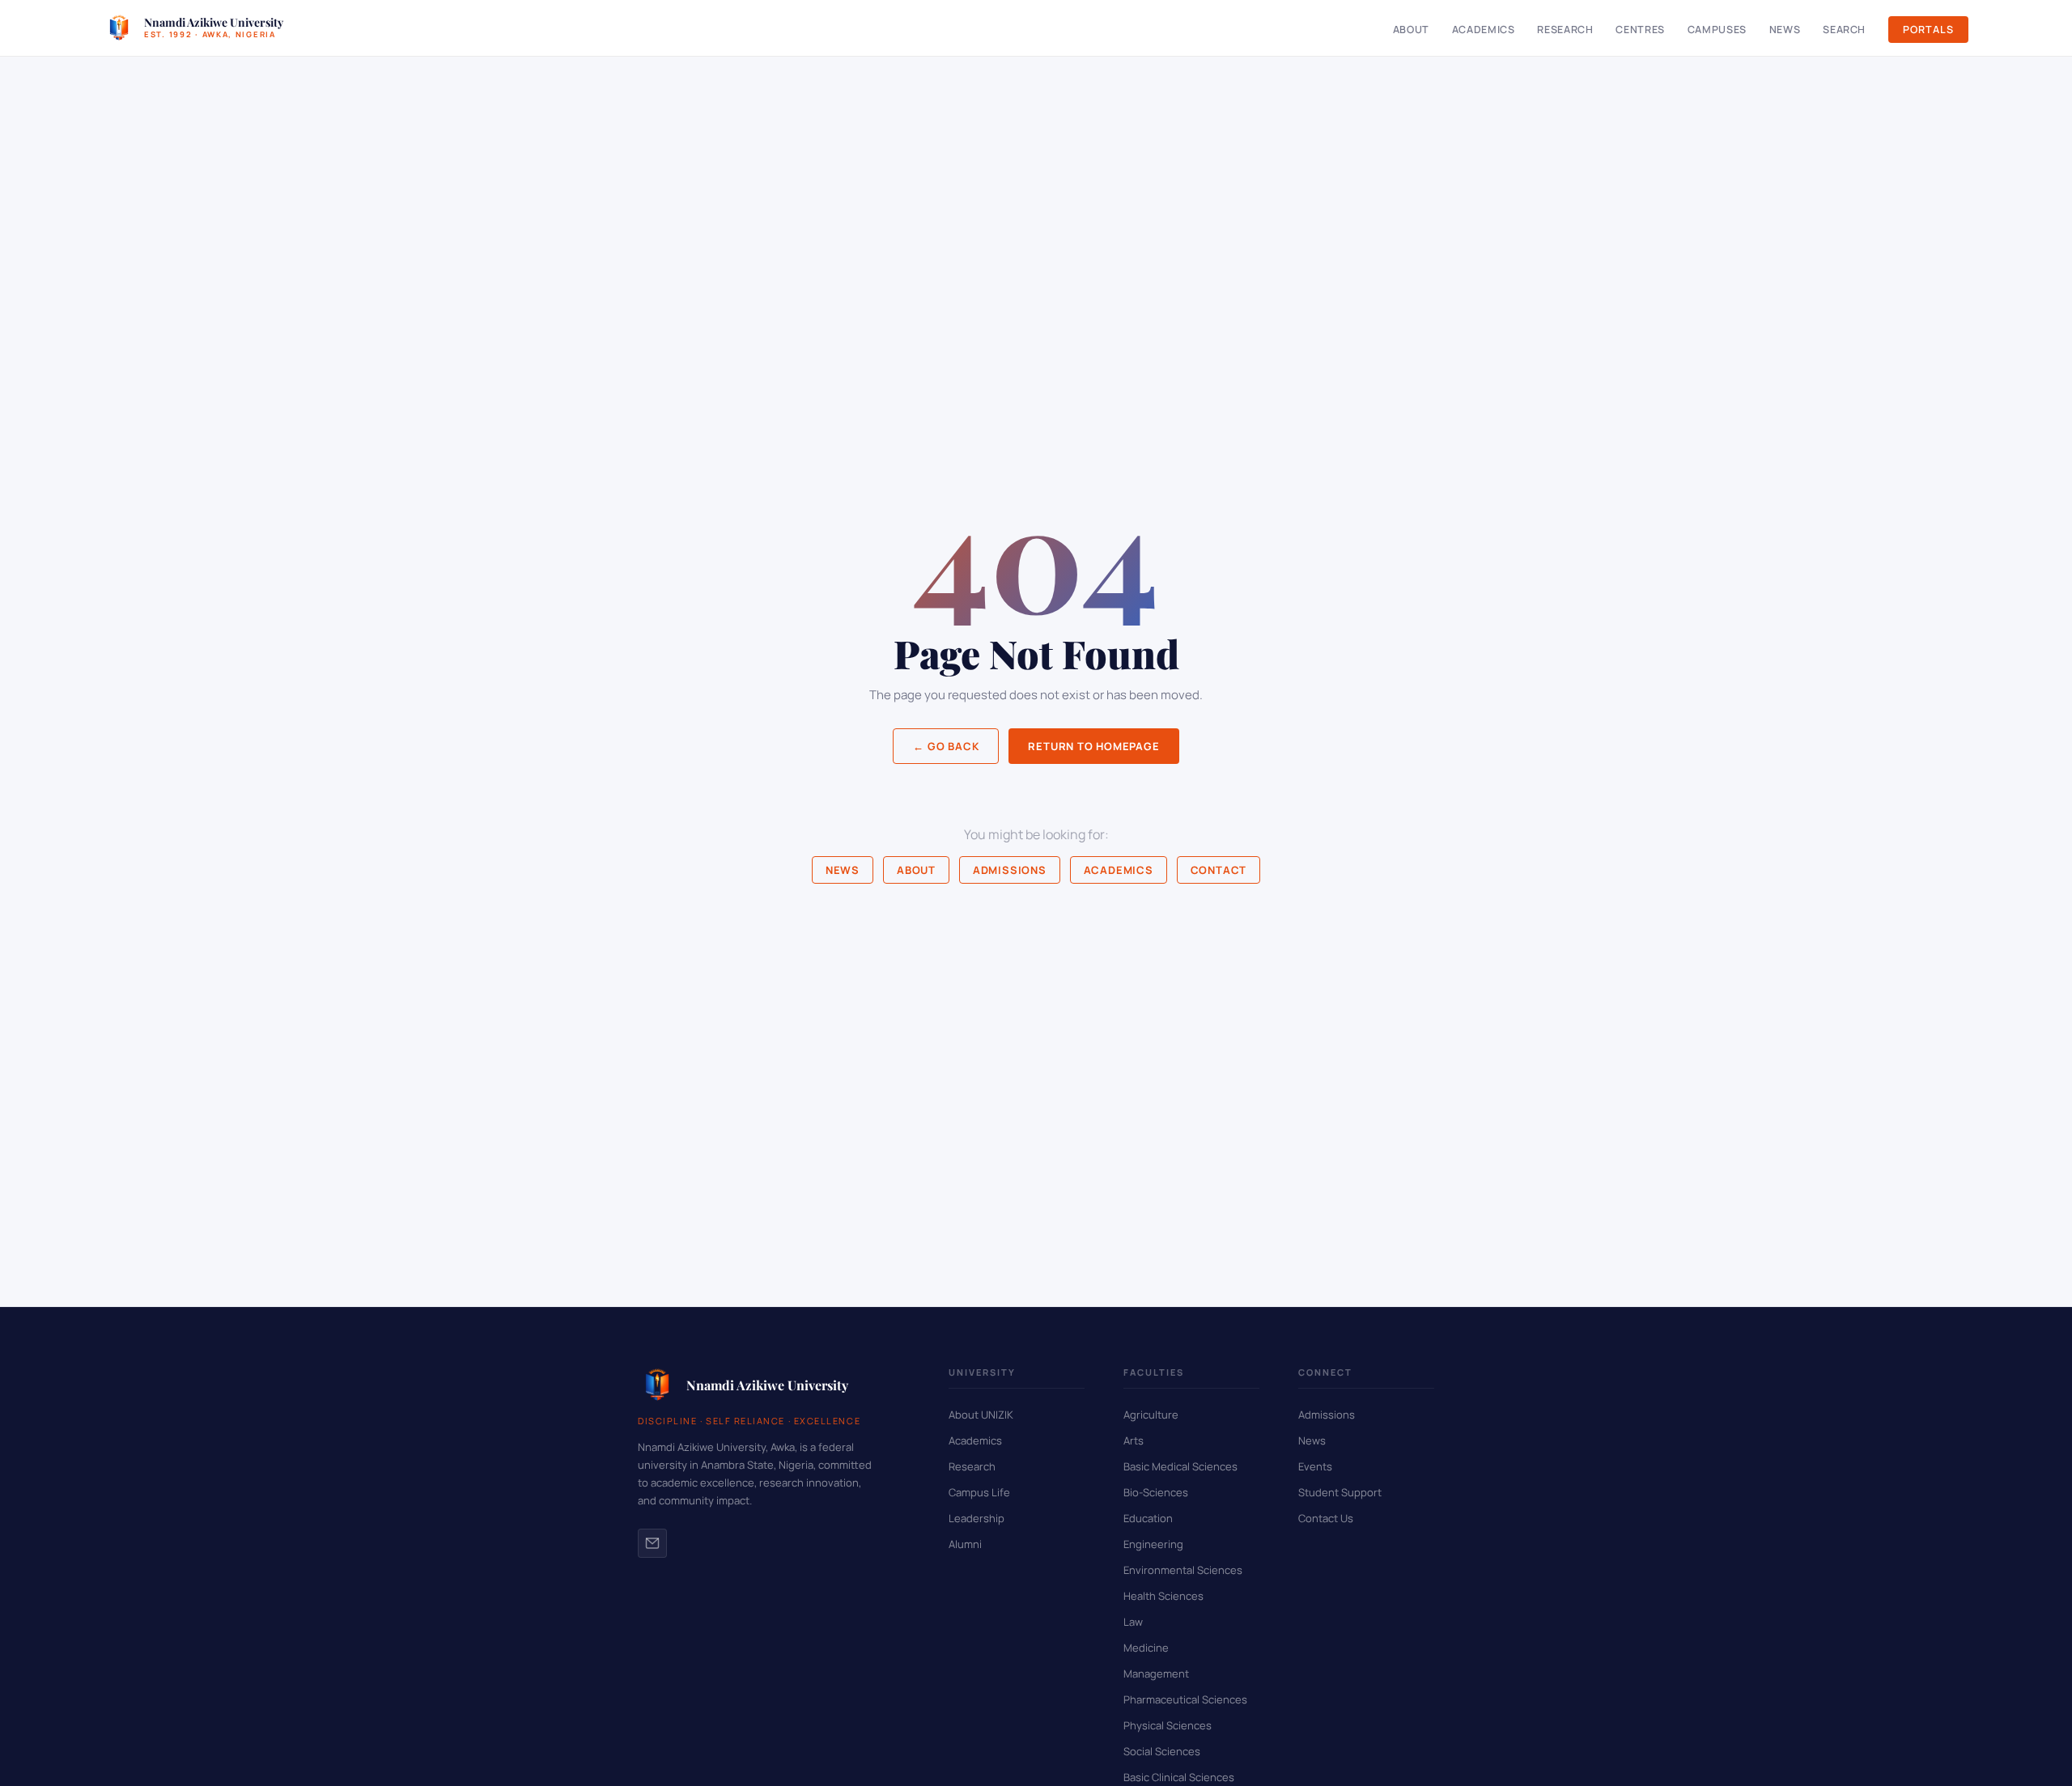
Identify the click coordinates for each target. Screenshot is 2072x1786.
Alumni (965, 1544)
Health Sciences (1163, 1596)
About (1411, 30)
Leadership (977, 1518)
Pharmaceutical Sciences (1185, 1699)
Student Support (1340, 1492)
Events (1315, 1466)
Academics (1484, 30)
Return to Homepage (1093, 746)
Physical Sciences (1168, 1725)
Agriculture (1151, 1415)
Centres (1640, 30)
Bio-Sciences (1156, 1492)
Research (1565, 30)
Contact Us (1326, 1518)
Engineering (1153, 1544)
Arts (1134, 1440)
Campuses (1717, 30)
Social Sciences (1162, 1751)
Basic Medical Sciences (1180, 1466)
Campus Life (979, 1492)
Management (1156, 1674)
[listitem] (652, 1543)
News (1785, 30)
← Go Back (946, 746)
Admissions (1010, 870)
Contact (1219, 870)
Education (1148, 1518)
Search (1844, 30)
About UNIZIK (981, 1415)
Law (1133, 1622)
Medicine (1146, 1648)
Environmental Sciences (1183, 1570)
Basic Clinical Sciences (1179, 1777)
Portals (1928, 30)
